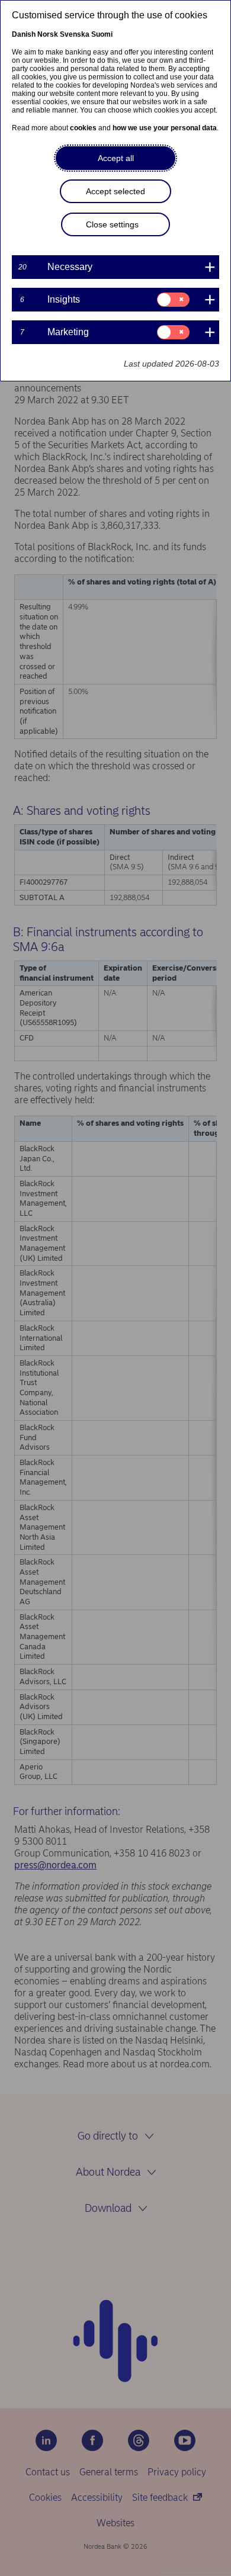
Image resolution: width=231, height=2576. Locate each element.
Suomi (102, 34)
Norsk (48, 34)
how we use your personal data (165, 128)
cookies (83, 128)
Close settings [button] (112, 224)
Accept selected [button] (115, 191)
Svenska (75, 34)
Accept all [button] (116, 158)
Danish (24, 34)
